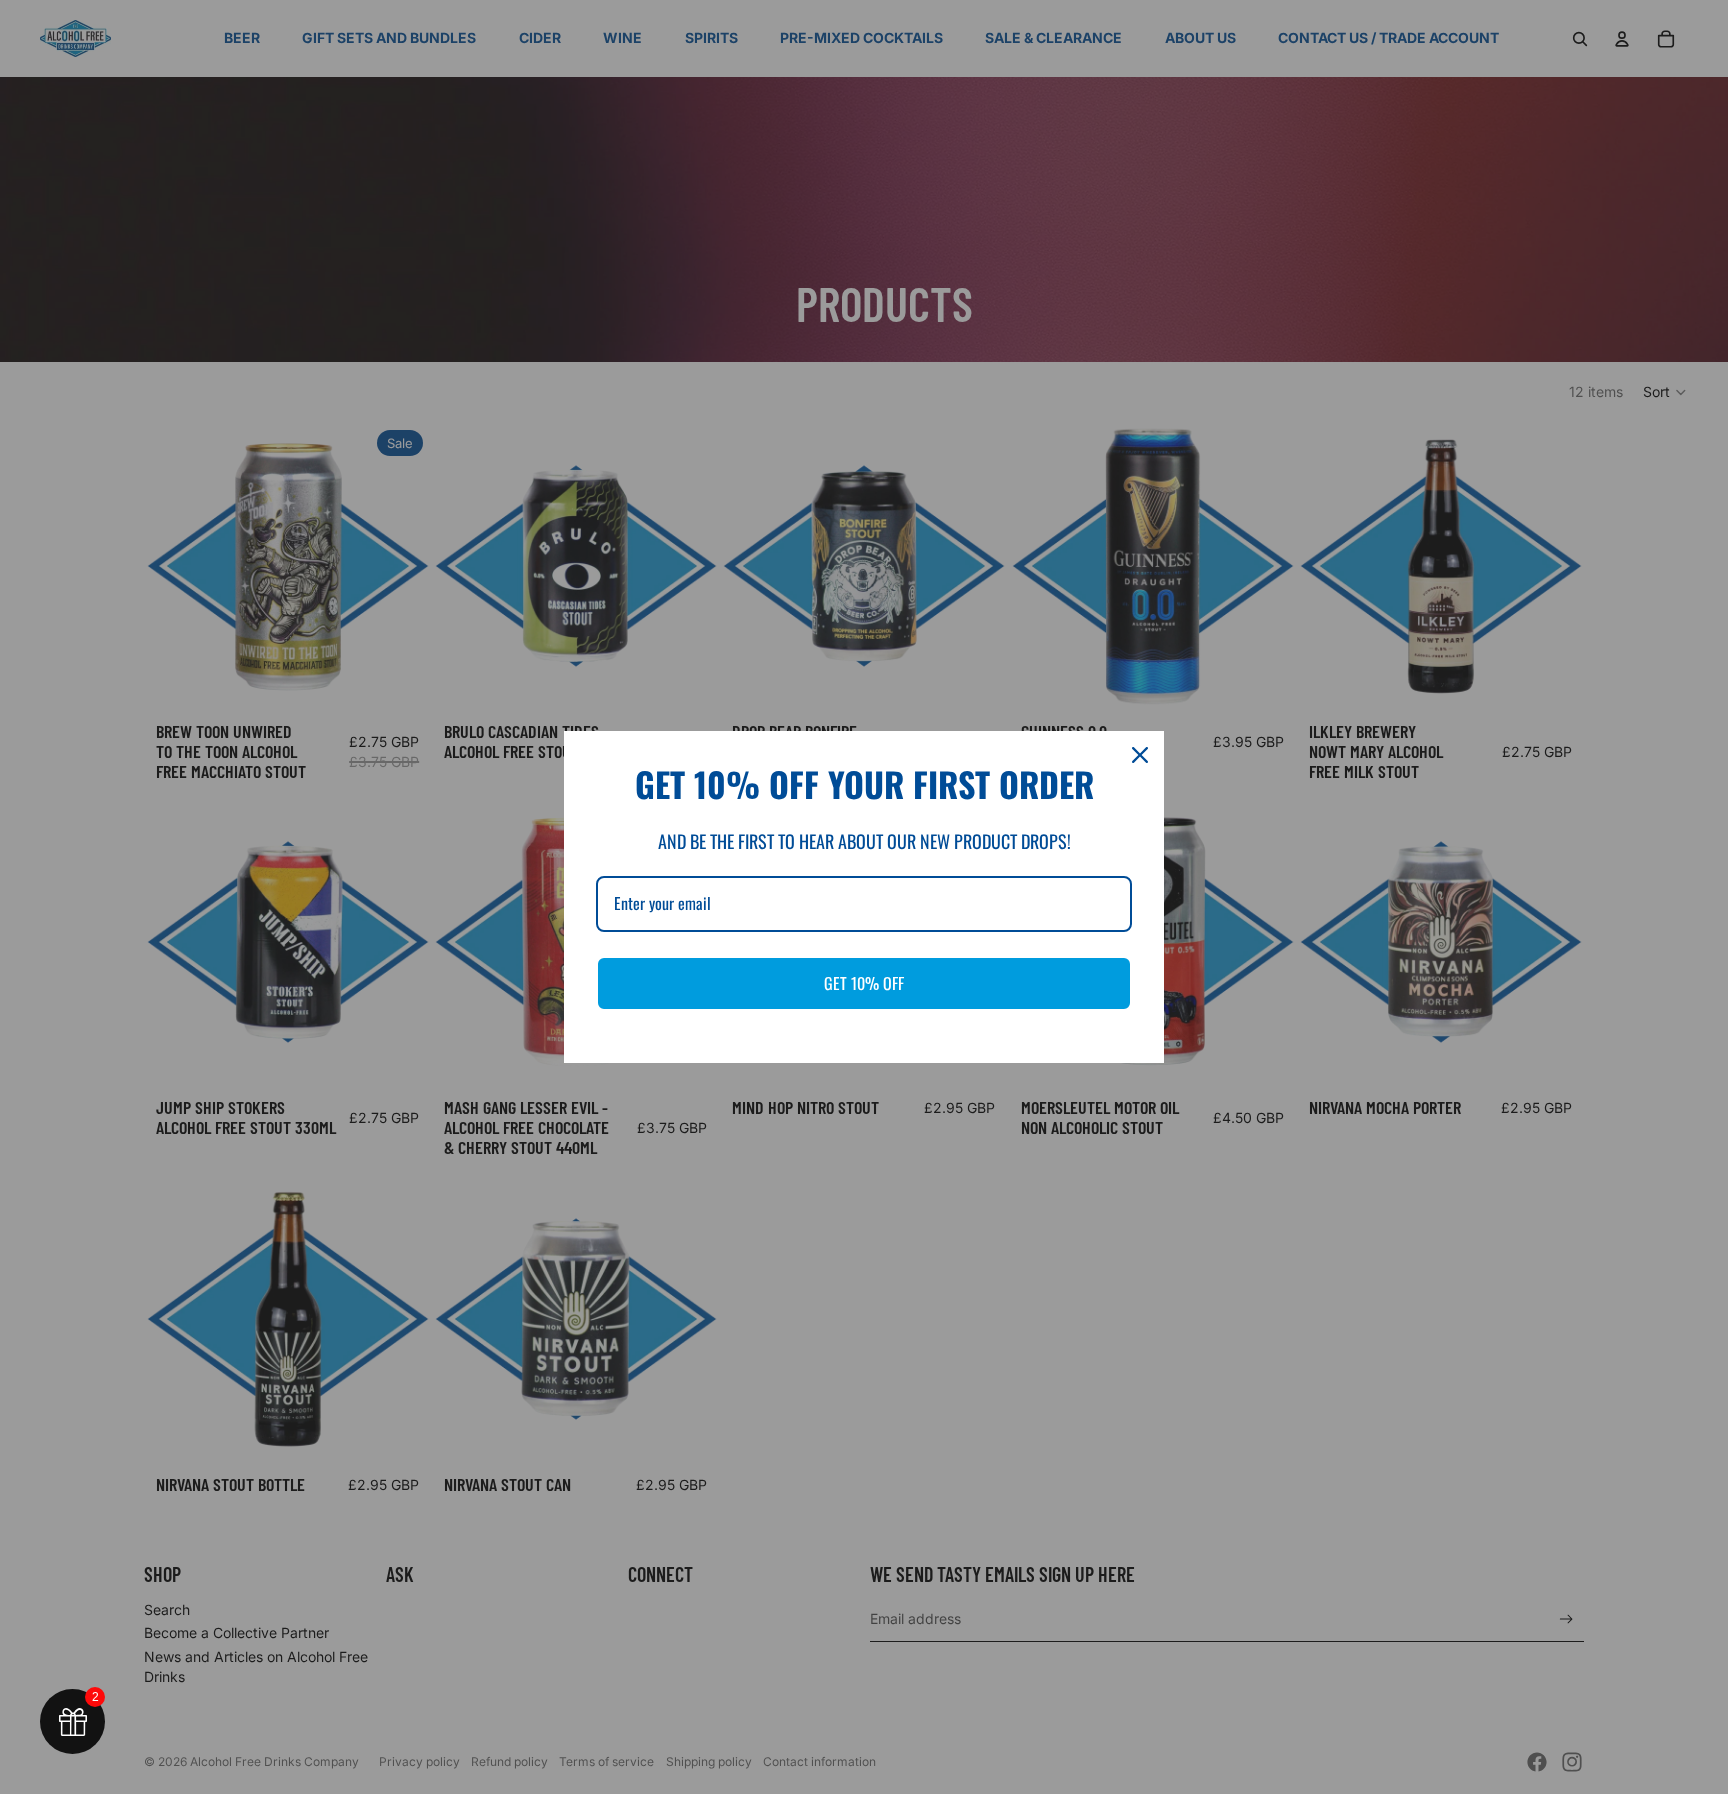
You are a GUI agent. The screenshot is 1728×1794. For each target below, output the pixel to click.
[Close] (1140, 755)
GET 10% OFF (864, 983)
